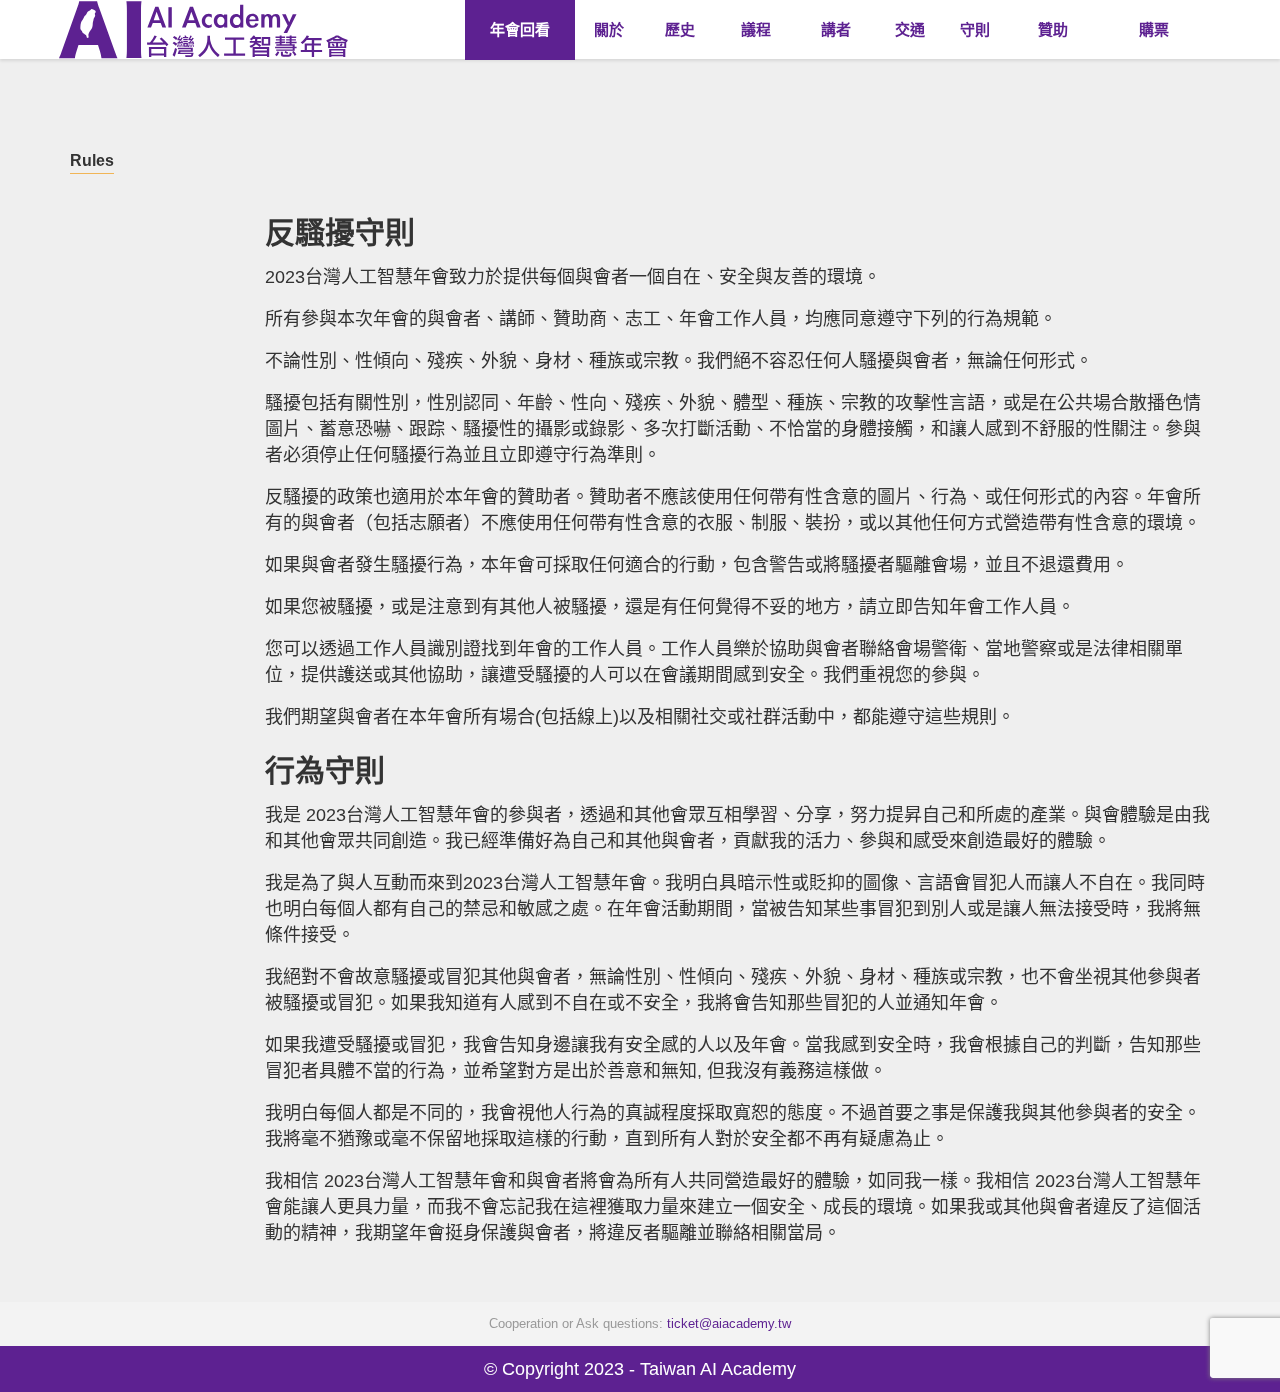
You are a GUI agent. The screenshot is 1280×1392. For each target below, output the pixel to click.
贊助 (1053, 29)
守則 (975, 29)
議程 (756, 29)
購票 (1154, 29)
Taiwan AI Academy (718, 1369)
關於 (609, 29)
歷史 (680, 29)
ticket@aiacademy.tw (729, 1323)
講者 (836, 29)
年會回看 (495, 29)
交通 (910, 29)
